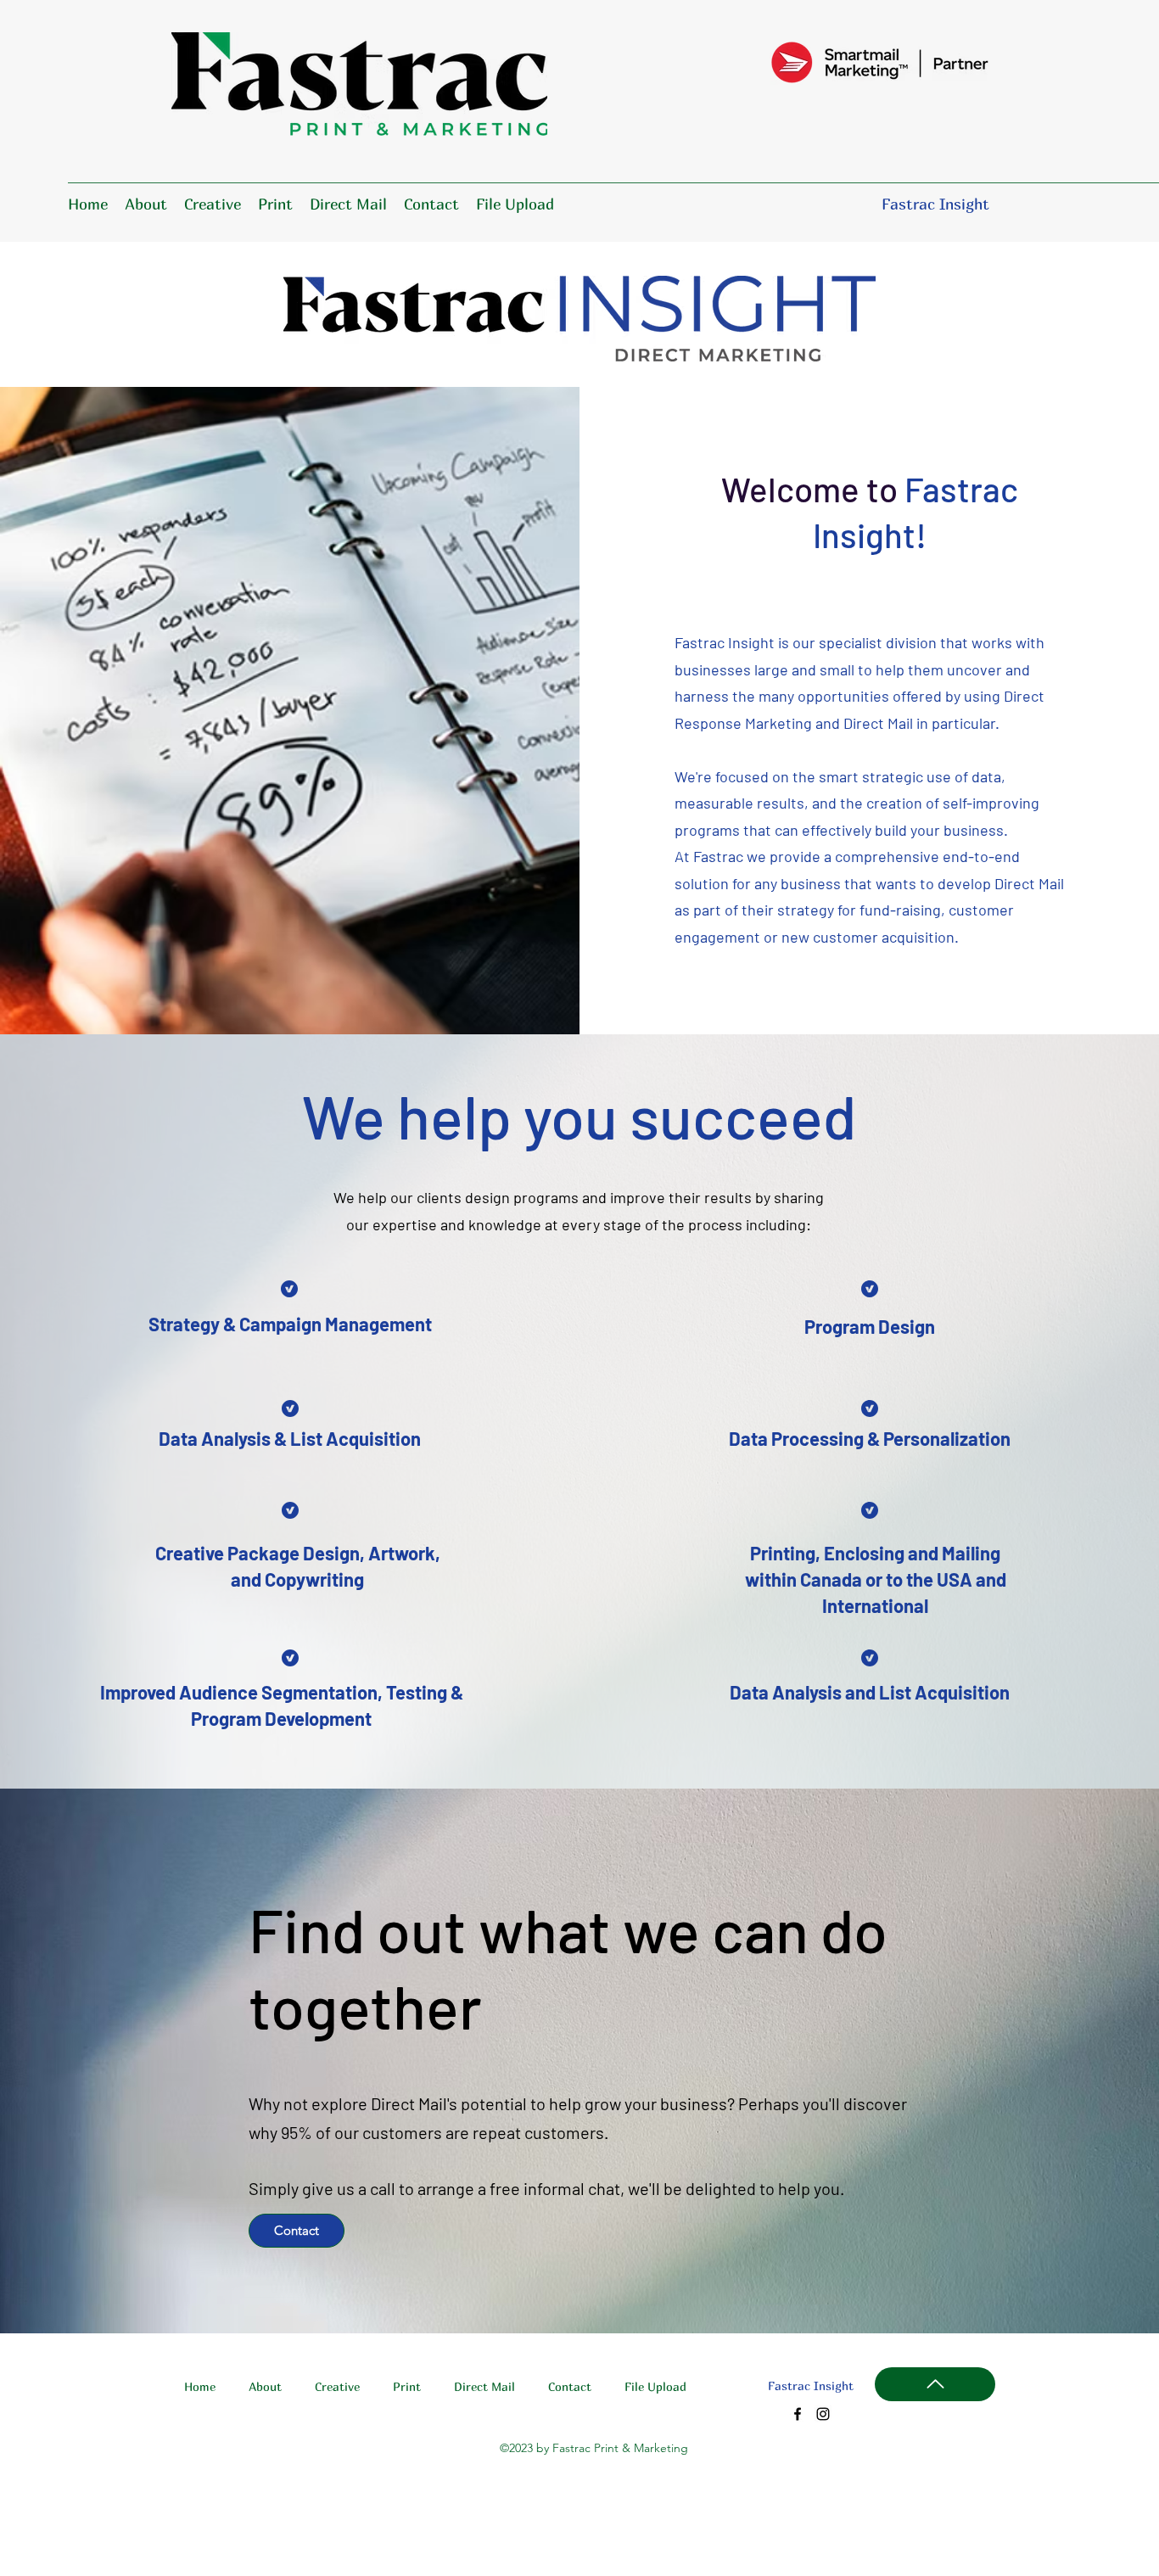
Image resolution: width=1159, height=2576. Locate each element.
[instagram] (823, 2414)
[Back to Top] (935, 2384)
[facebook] (798, 2414)
